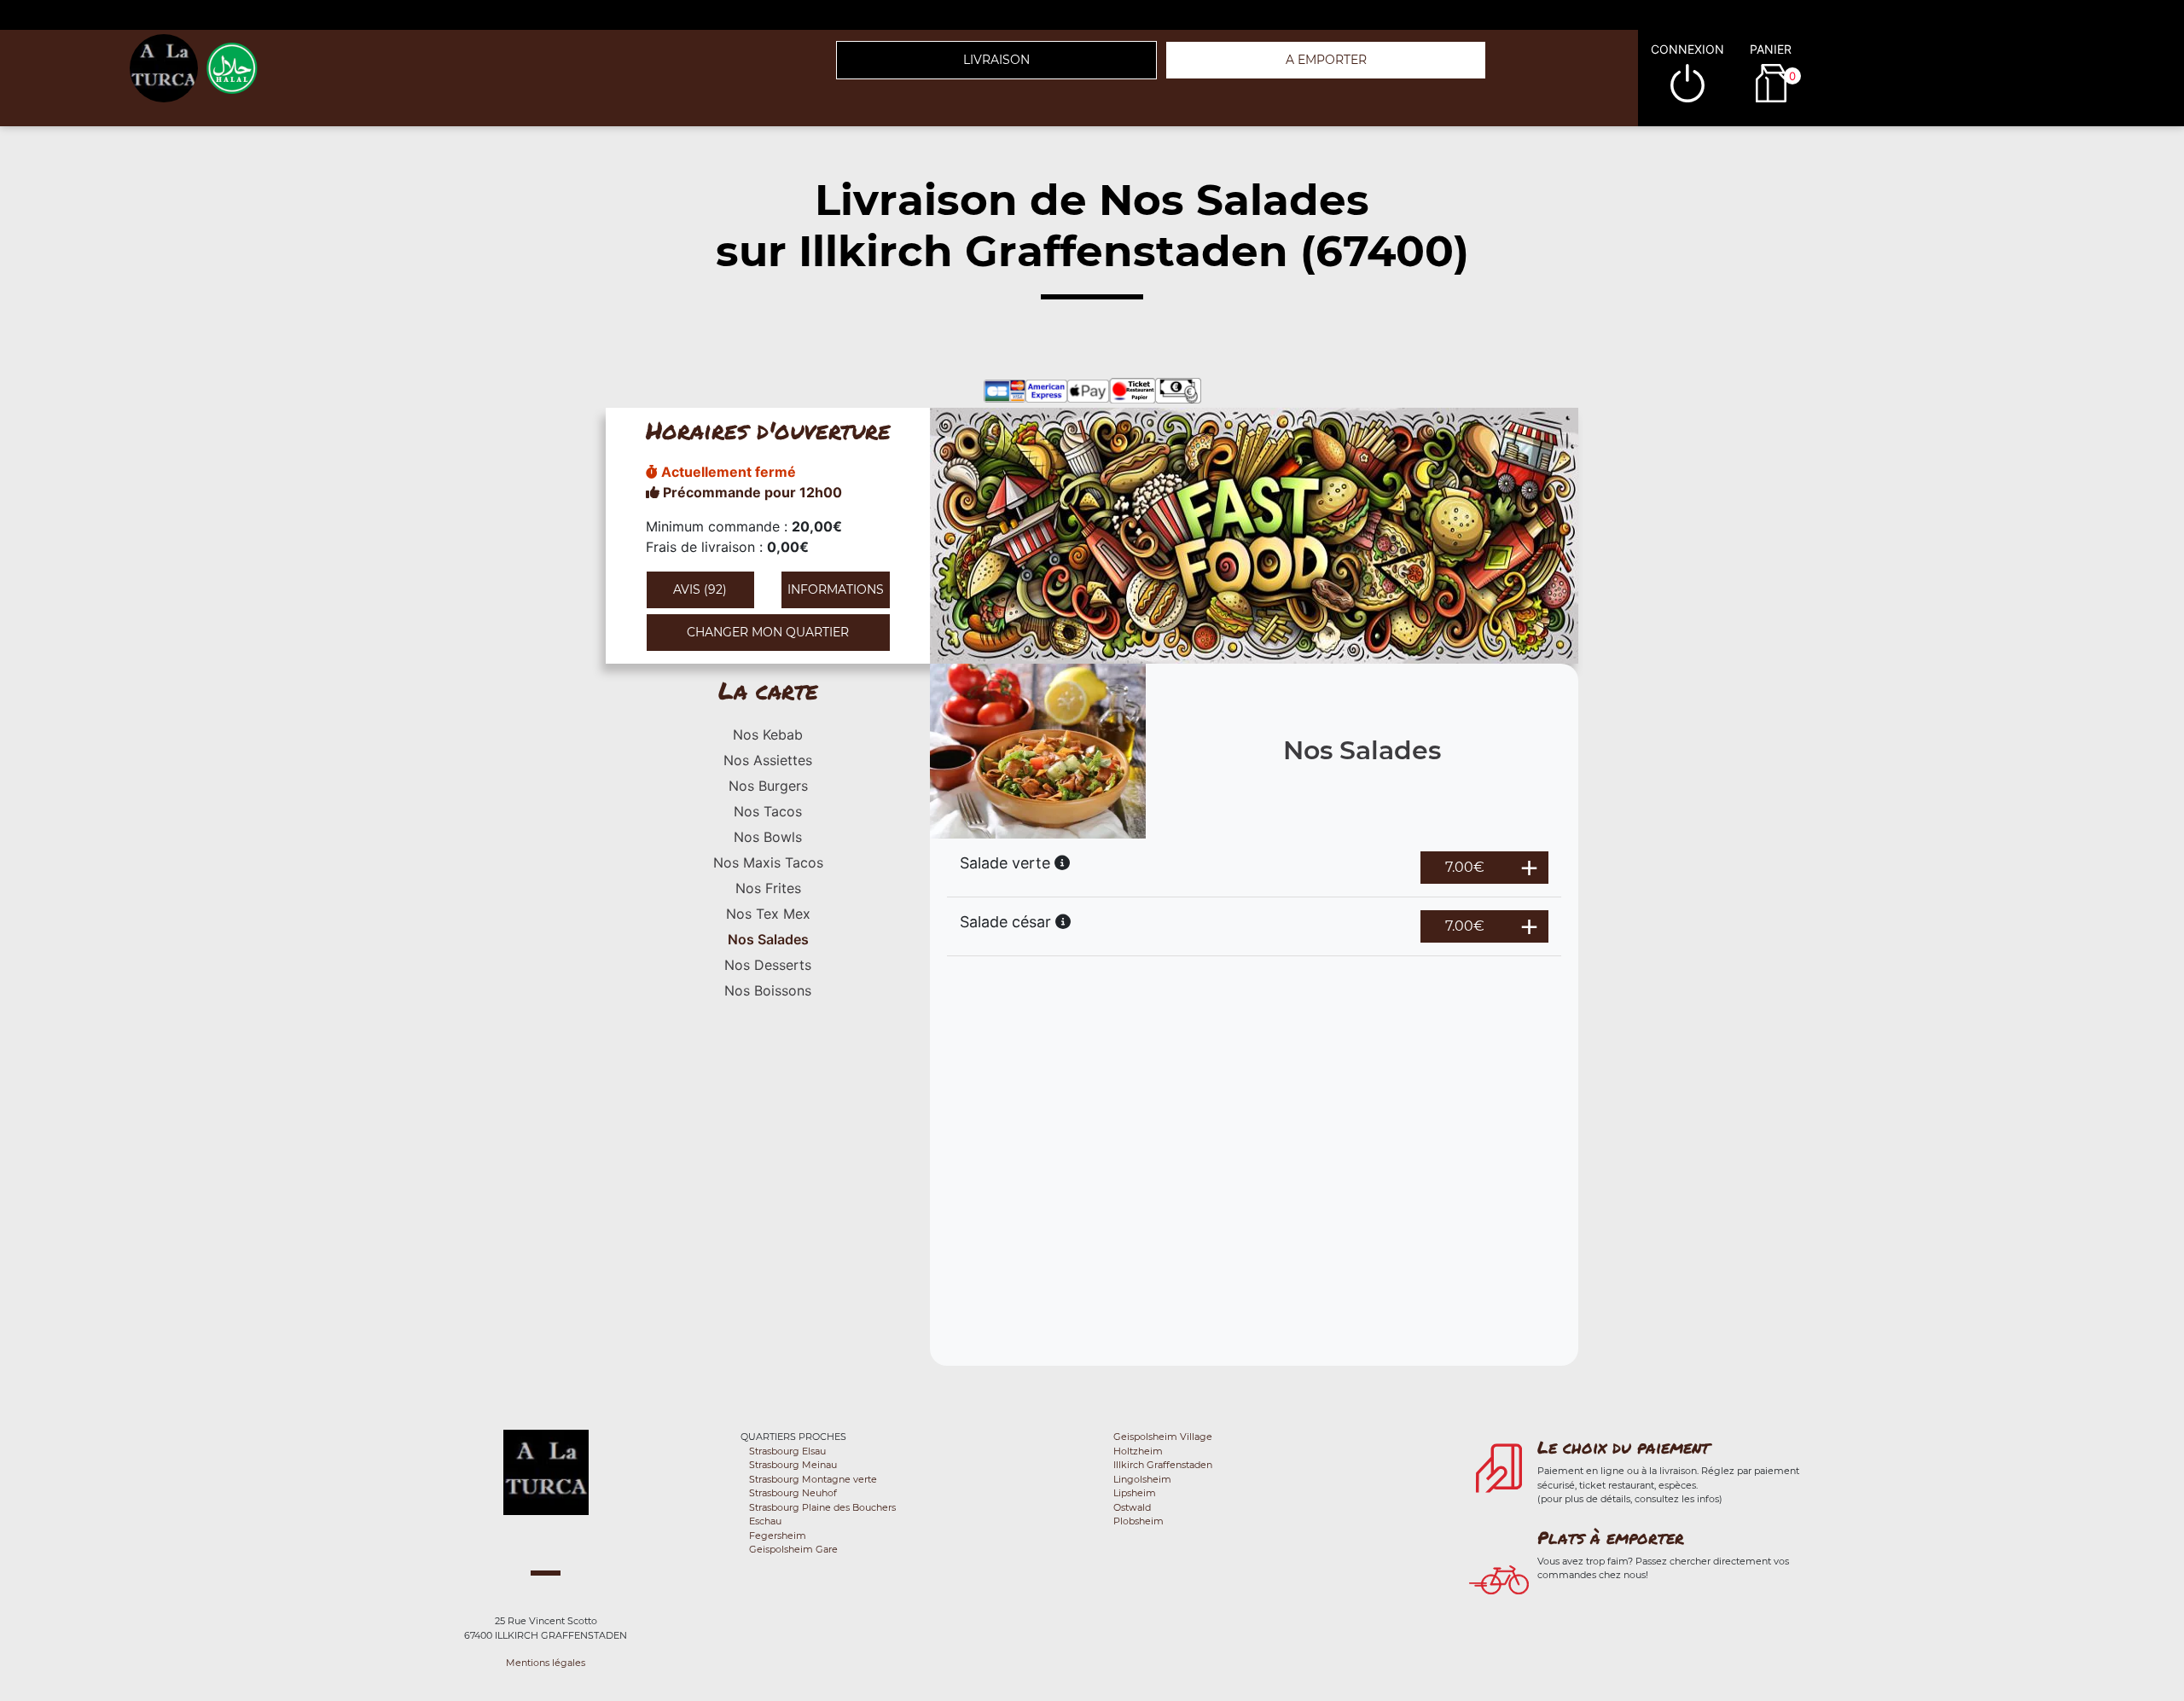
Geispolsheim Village (1163, 1437)
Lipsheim (1135, 1493)
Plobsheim (1138, 1521)
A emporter (1326, 60)
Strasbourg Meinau (793, 1465)
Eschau (765, 1521)
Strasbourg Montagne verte (813, 1479)
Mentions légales (546, 1663)
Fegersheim (778, 1536)
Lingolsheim (1142, 1479)
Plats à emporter (1611, 1537)
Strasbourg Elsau (787, 1451)
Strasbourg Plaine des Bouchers (822, 1507)
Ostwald (1132, 1507)
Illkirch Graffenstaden (1163, 1465)
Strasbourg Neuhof (793, 1493)
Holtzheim (1138, 1451)
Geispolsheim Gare (793, 1549)
